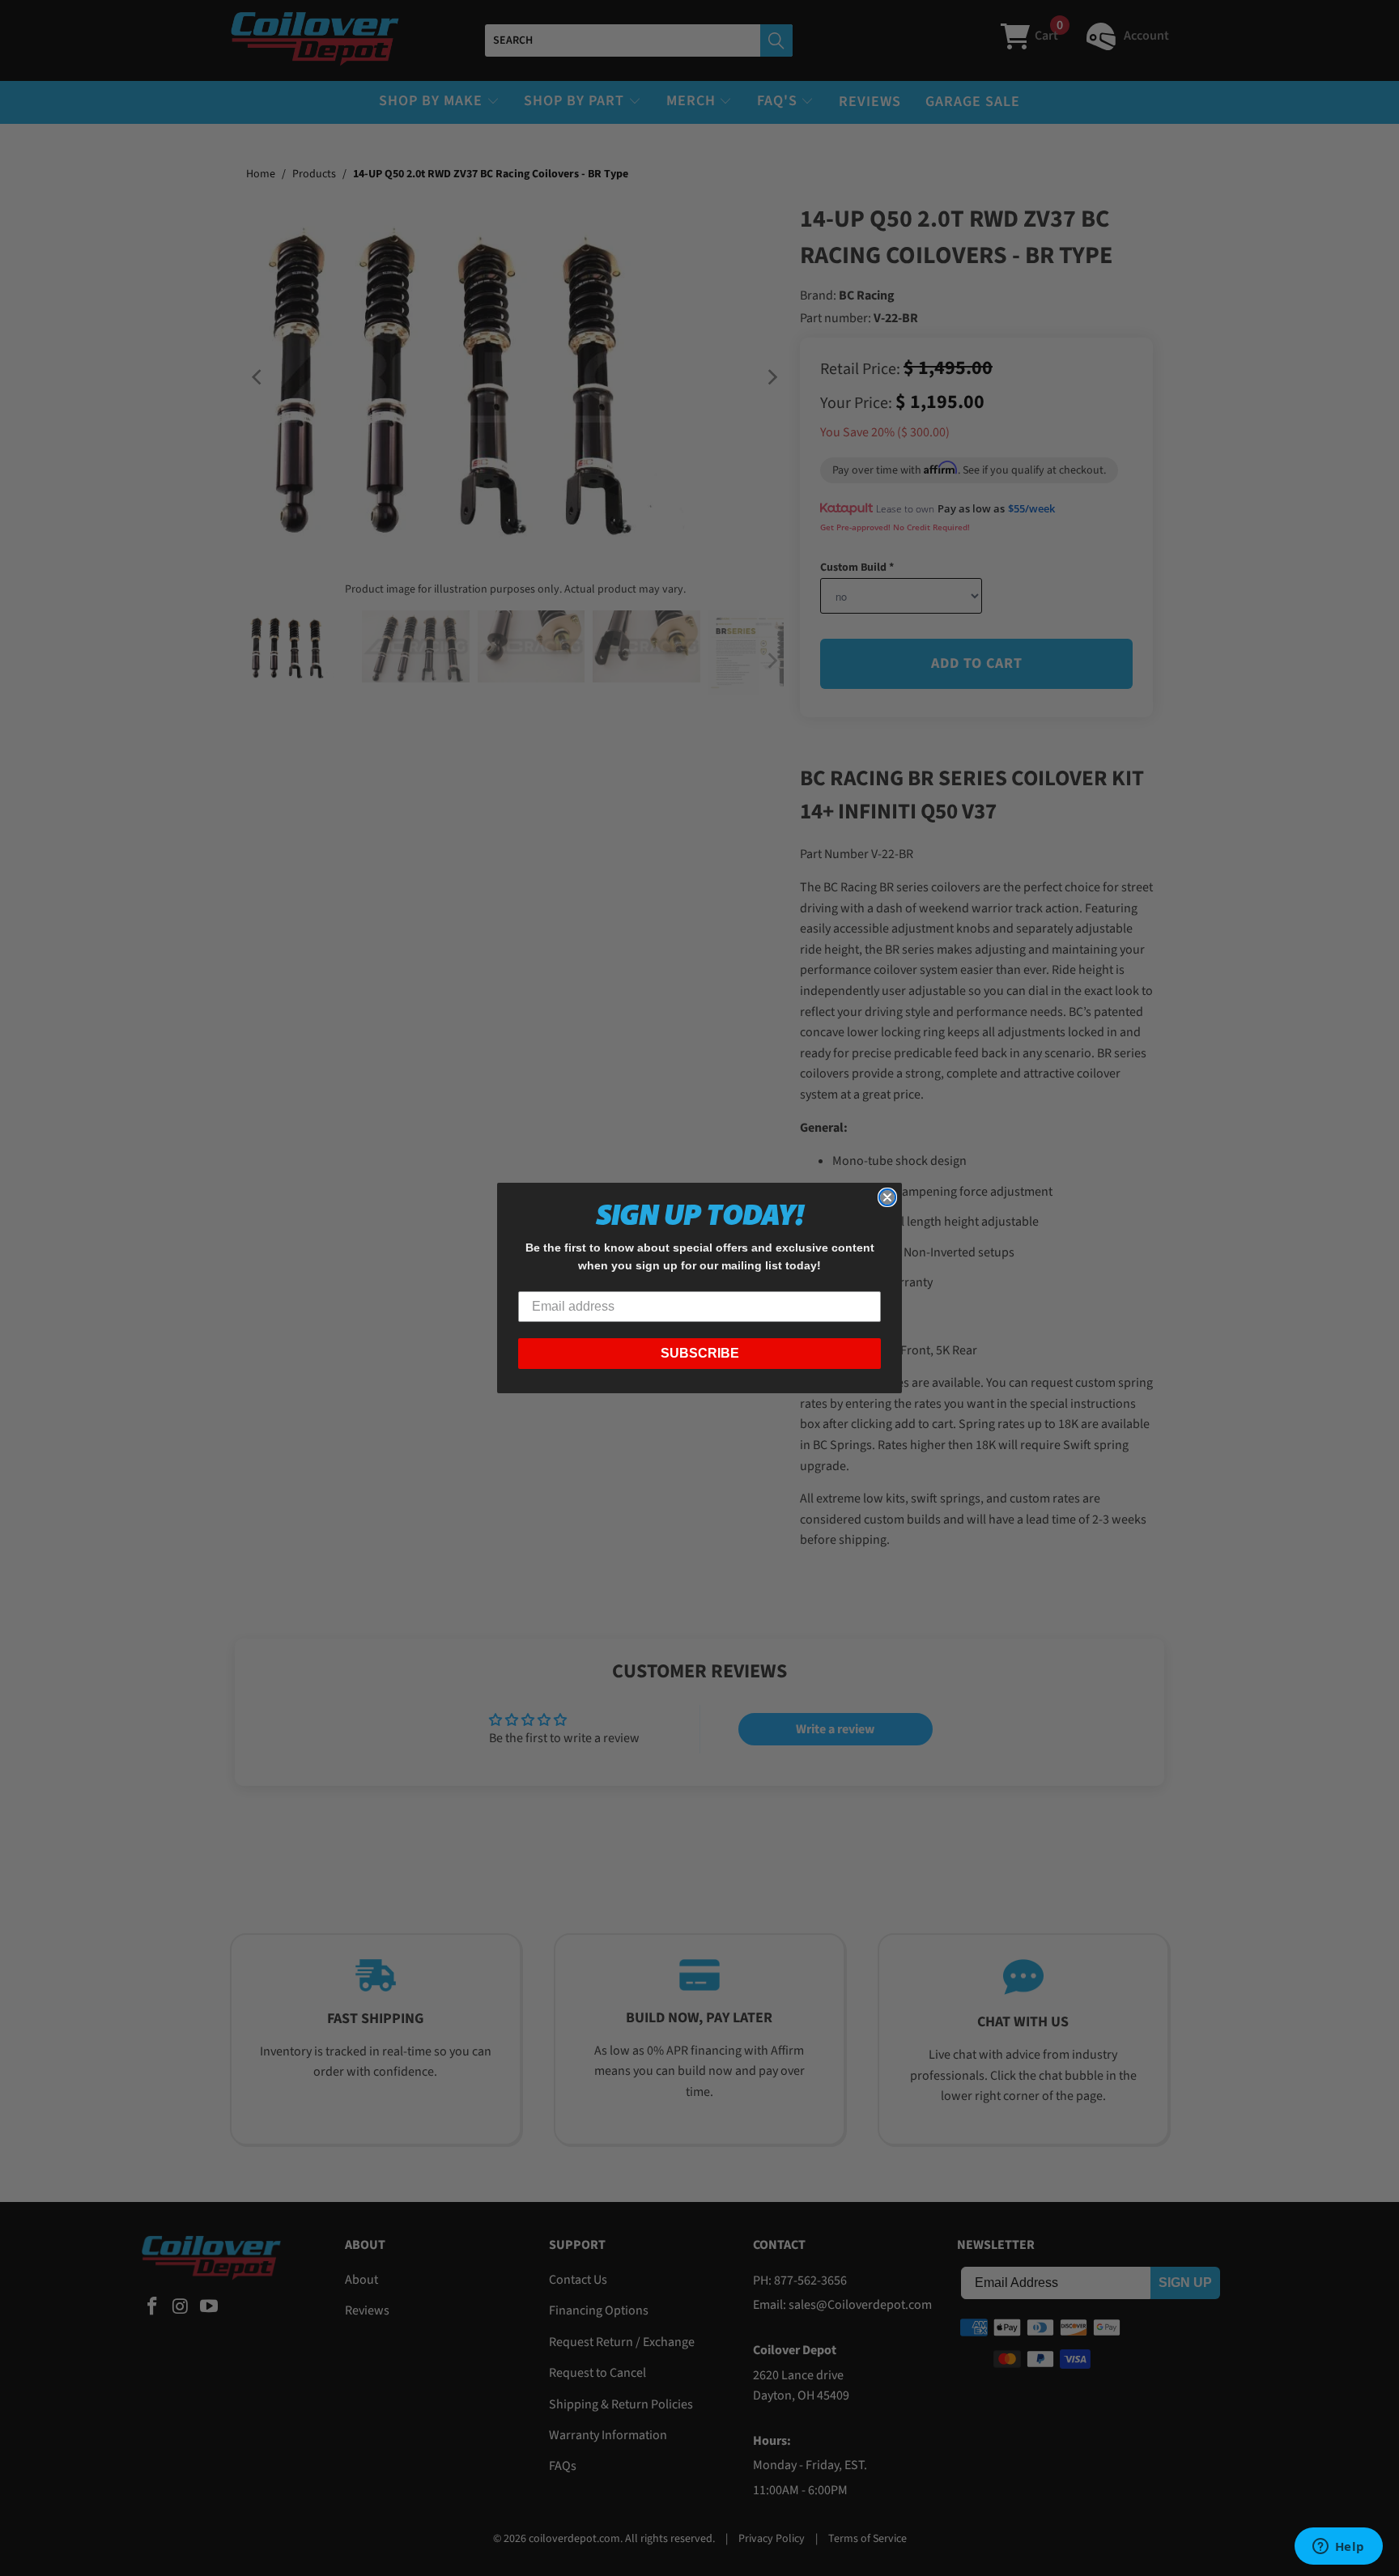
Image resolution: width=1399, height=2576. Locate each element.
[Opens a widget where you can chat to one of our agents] (1338, 2548)
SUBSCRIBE (700, 1353)
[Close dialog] (887, 1197)
